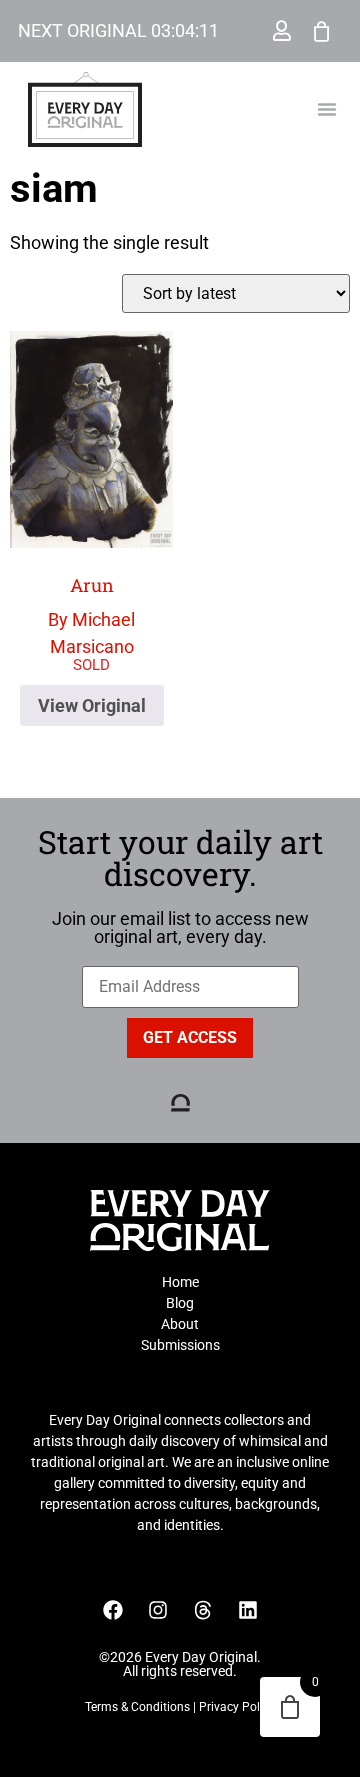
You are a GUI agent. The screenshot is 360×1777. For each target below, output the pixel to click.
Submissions (180, 1345)
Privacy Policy (237, 1707)
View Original (92, 705)
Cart (322, 31)
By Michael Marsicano (91, 615)
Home (180, 1282)
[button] (327, 109)
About (180, 1324)
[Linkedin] (248, 1610)
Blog (180, 1303)
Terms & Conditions (137, 1707)
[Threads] (203, 1610)
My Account (282, 31)
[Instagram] (158, 1610)
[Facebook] (113, 1610)
